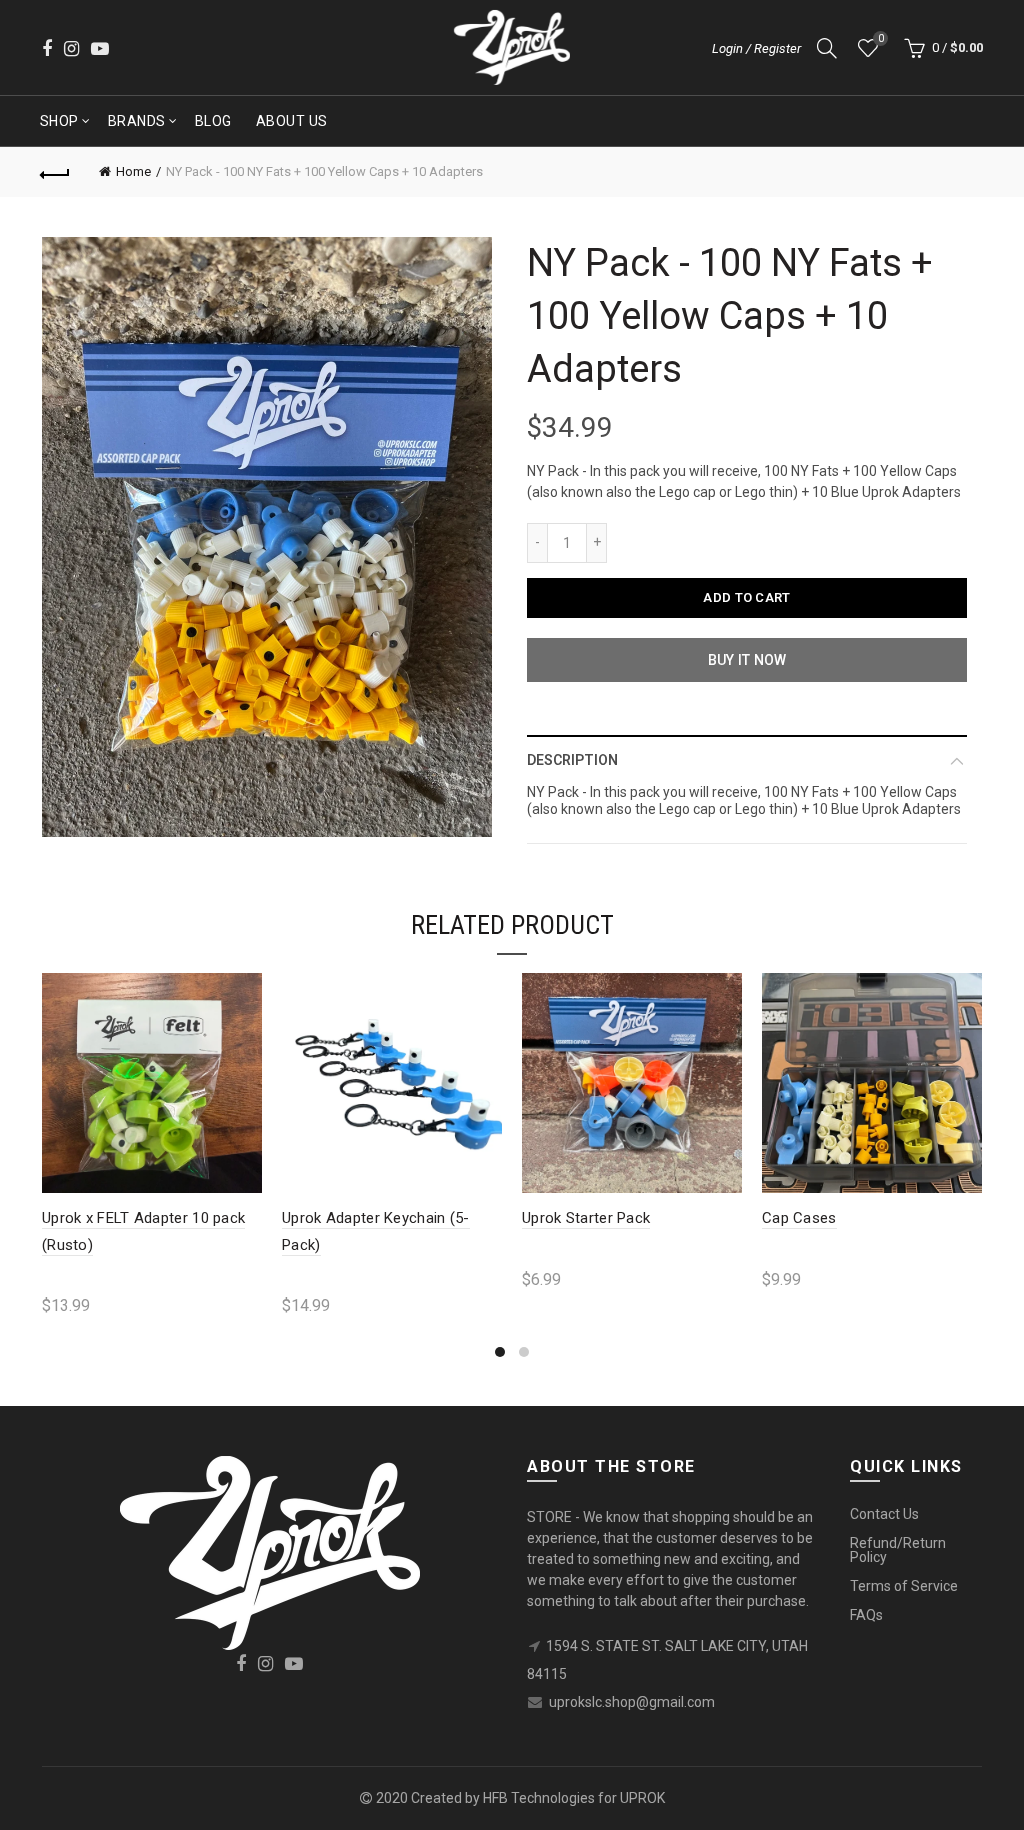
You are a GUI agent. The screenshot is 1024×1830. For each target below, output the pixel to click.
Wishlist (880, 38)
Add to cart (746, 597)
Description (572, 760)
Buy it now (747, 660)
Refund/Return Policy (898, 1550)
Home (133, 171)
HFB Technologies (539, 1798)
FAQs (866, 1615)
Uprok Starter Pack (586, 1218)
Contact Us (884, 1514)
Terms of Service (904, 1586)
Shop (59, 121)
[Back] (56, 172)
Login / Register (756, 48)
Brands (137, 121)
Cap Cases (799, 1218)
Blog (213, 121)
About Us (292, 121)
